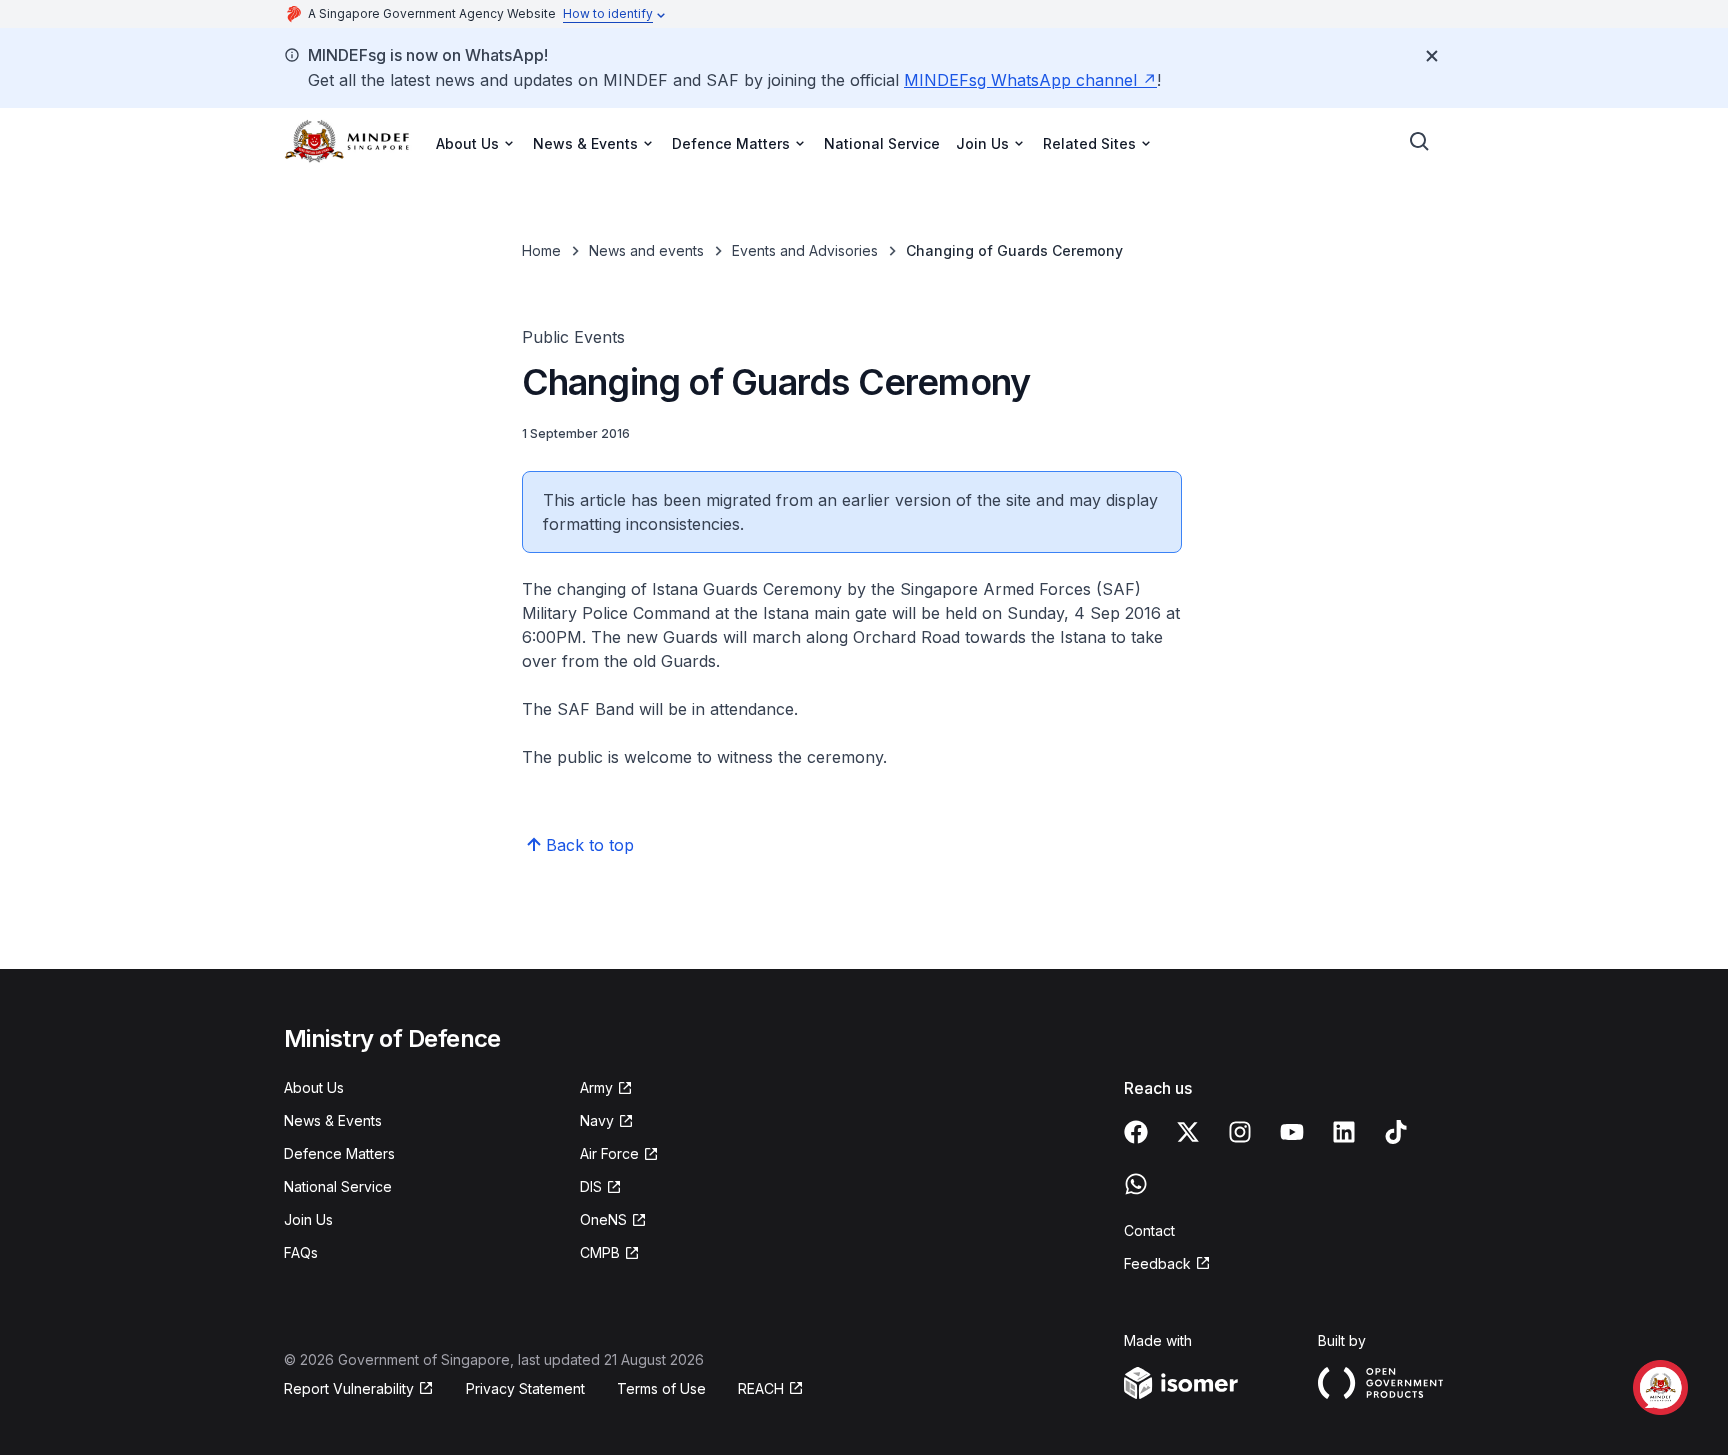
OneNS (603, 1219)
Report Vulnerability (349, 1388)
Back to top (590, 845)
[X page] (1188, 1132)
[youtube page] (1292, 1132)
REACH (761, 1388)
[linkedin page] (1344, 1132)
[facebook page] (1136, 1132)
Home (541, 250)
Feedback (1157, 1263)
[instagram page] (1240, 1132)
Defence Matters (339, 1153)
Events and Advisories (805, 250)
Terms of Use (661, 1388)
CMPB (600, 1252)
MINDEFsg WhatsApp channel (1020, 80)
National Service (882, 143)
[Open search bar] (1420, 142)
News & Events (333, 1120)
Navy (597, 1120)
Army (596, 1087)
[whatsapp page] (1136, 1184)
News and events (646, 250)
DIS (591, 1186)
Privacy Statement (525, 1388)
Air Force (609, 1153)
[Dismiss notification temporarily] (1432, 56)
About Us (314, 1087)
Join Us (308, 1219)
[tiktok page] (1396, 1132)
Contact (1149, 1230)
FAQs (301, 1252)
